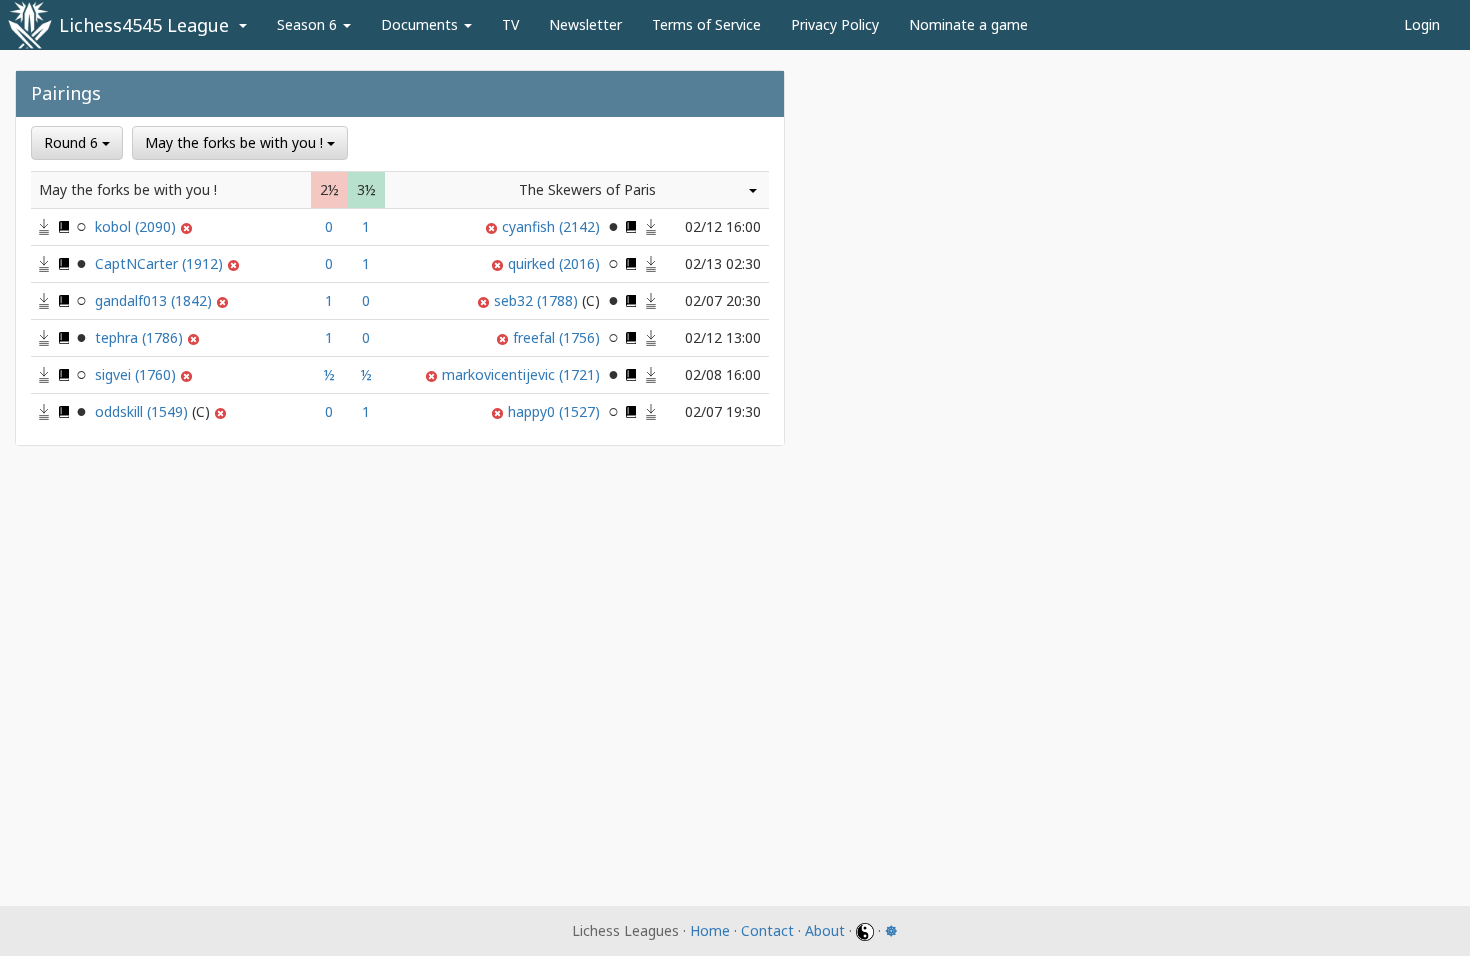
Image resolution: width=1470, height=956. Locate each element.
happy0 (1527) (556, 411)
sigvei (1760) (137, 374)
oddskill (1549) (143, 411)
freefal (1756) (558, 337)
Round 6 (73, 142)
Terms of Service (706, 24)
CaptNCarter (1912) (161, 263)
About (825, 930)
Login (1422, 24)
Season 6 (309, 24)
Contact (767, 930)
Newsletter (585, 24)
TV (510, 24)
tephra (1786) (141, 337)
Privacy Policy (835, 24)
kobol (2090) (137, 226)
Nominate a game (968, 24)
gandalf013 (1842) (155, 300)
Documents (421, 24)
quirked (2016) (556, 263)
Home (710, 930)
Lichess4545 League (144, 25)
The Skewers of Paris (587, 189)
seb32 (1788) (538, 300)
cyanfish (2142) (553, 226)
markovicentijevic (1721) (523, 374)
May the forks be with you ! (236, 142)
